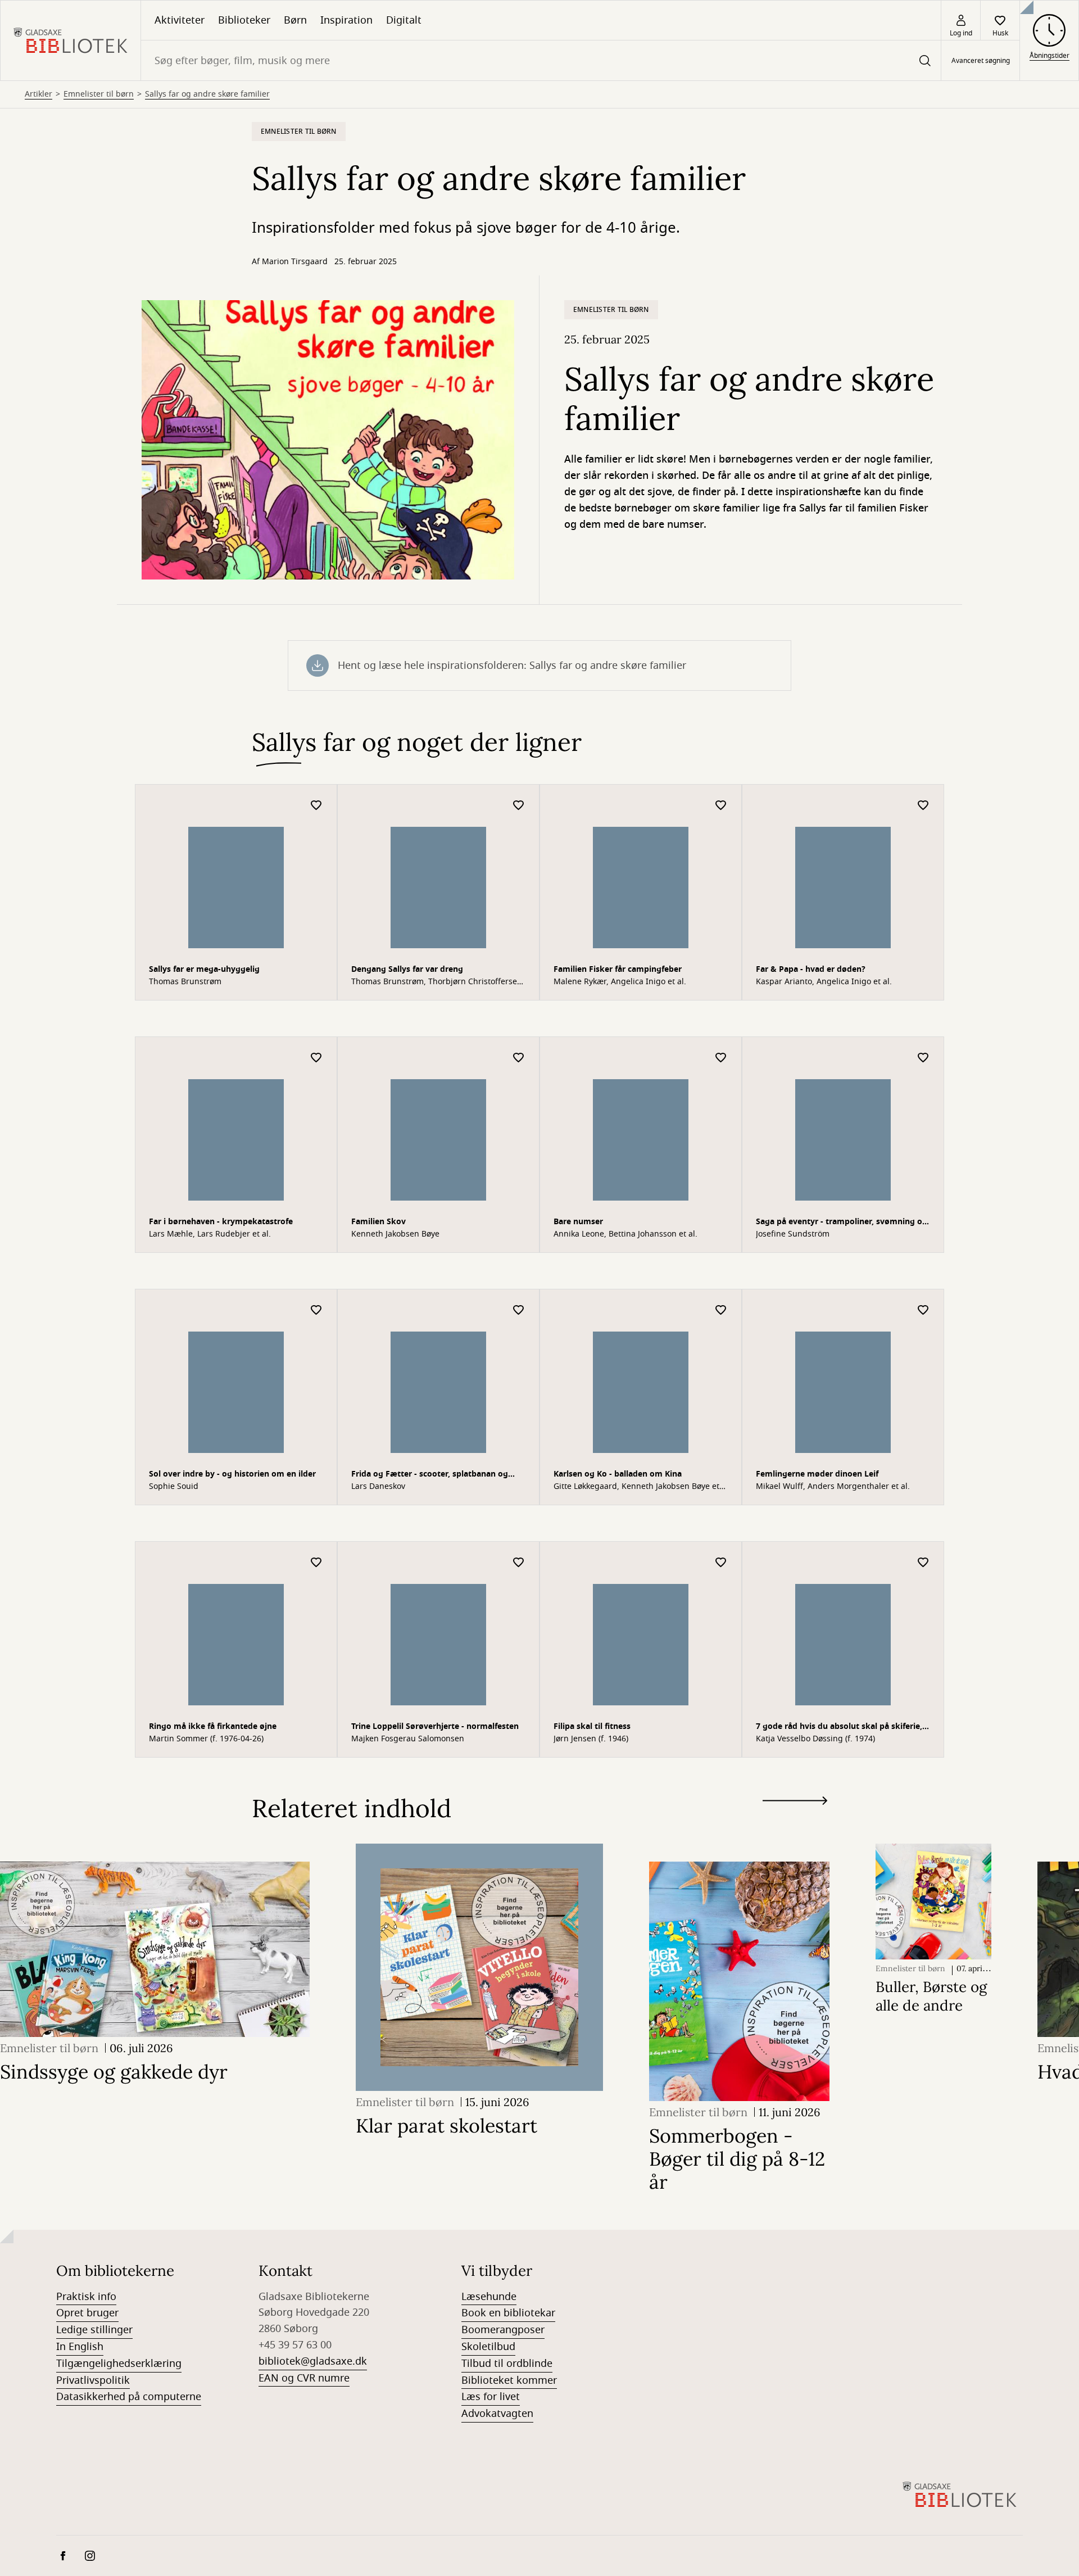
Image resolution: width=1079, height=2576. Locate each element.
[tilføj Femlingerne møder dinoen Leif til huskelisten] (923, 1310)
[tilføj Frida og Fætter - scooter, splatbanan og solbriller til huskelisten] (519, 1310)
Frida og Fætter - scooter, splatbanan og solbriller (430, 1475)
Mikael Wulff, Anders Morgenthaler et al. (833, 1487)
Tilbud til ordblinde (507, 2364)
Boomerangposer (503, 2330)
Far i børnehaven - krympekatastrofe (221, 1222)
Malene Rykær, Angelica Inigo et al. (620, 982)
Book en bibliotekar (508, 2313)
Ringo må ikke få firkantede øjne (213, 1726)
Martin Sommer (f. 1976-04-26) (206, 1739)
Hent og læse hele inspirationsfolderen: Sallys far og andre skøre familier (512, 665)
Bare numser (578, 1222)
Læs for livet (491, 2397)
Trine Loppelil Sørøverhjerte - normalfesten (435, 1726)
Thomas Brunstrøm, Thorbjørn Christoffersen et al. (437, 982)
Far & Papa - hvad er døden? (811, 969)
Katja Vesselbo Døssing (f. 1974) (815, 1739)
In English (80, 2347)
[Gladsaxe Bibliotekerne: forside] (71, 40)
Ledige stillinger (94, 2330)
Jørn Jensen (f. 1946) (591, 1739)
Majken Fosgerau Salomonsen (408, 1739)
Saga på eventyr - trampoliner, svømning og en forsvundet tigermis (842, 1223)
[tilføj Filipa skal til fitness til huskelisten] (721, 1563)
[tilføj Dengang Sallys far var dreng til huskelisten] (519, 806)
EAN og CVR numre (304, 2378)
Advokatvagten (497, 2414)
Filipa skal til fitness (592, 1726)
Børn (295, 20)
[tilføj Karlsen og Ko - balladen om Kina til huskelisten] (721, 1310)
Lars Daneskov (378, 1487)
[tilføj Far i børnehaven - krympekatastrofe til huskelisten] (316, 1058)
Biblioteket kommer (509, 2380)
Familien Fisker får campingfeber (618, 969)
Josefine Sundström (793, 1234)
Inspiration (346, 20)
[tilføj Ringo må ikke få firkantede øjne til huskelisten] (316, 1563)
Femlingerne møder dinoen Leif (817, 1474)
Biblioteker (244, 20)
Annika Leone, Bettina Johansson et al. (625, 1234)
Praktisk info (86, 2297)
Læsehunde (489, 2297)
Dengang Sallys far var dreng (407, 969)
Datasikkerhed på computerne (129, 2397)
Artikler (38, 94)
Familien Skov (378, 1222)
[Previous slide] (795, 1821)
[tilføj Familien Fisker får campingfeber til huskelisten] (721, 806)
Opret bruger (87, 2313)
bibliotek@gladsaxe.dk (313, 2361)
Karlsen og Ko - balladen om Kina (618, 1474)
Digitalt (404, 20)
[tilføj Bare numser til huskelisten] (721, 1058)
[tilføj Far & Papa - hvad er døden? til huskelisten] (923, 806)
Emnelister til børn (99, 94)
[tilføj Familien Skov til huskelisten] (519, 1058)
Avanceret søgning (981, 61)
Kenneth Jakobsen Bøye (395, 1234)
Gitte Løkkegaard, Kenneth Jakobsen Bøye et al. (636, 1487)
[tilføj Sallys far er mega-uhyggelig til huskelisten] (316, 806)
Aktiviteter (180, 20)
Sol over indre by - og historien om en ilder (232, 1474)
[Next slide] (795, 1803)
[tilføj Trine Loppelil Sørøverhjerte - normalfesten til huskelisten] (519, 1563)
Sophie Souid (174, 1487)
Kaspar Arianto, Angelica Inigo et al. (824, 982)
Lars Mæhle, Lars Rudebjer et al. (210, 1234)
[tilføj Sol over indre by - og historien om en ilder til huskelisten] (316, 1310)
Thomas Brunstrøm (185, 982)
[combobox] (541, 60)
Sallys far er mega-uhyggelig (204, 969)
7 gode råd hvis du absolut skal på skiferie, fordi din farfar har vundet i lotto (839, 1728)
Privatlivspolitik (93, 2380)
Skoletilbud (488, 2347)
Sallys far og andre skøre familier (207, 94)
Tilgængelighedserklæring (119, 2364)
